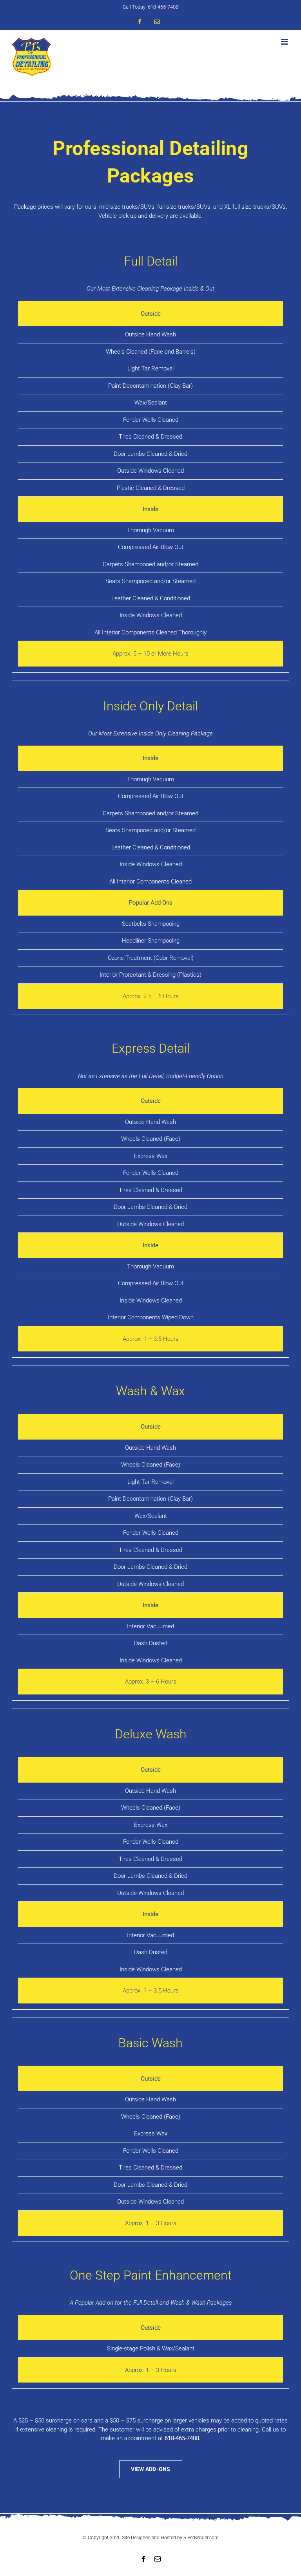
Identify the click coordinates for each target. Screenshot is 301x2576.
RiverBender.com (201, 2538)
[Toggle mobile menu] (285, 42)
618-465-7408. (183, 2438)
